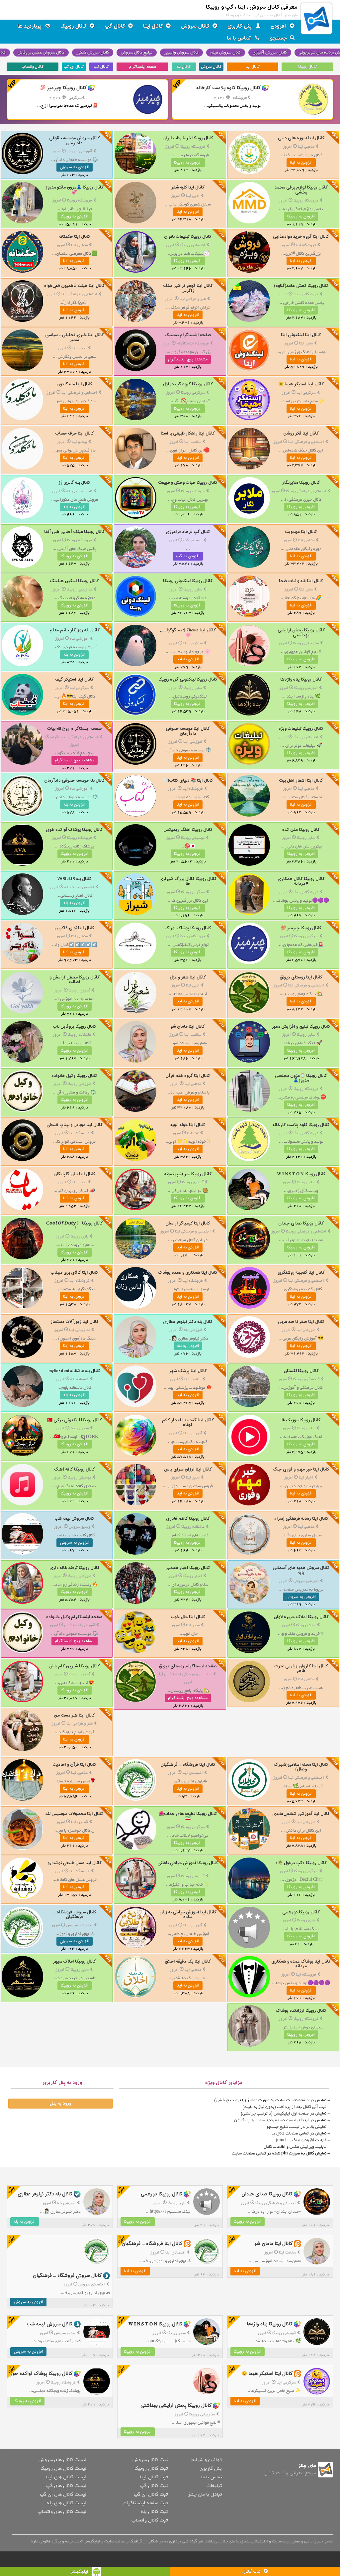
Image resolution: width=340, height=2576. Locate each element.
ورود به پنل (60, 2104)
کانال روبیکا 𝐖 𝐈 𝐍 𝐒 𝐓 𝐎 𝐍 (301, 1174)
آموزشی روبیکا (306, 688)
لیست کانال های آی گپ (63, 2494)
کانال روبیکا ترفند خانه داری (75, 1568)
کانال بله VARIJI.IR (74, 879)
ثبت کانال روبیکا (151, 2468)
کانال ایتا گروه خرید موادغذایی (301, 237)
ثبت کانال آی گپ (151, 2494)
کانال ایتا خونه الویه (188, 1125)
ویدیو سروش (80, 1527)
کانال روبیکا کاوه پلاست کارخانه (301, 1125)
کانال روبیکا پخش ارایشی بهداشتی (301, 633)
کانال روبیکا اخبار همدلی (188, 1568)
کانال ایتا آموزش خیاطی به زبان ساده (188, 1915)
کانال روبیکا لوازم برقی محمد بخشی (301, 190)
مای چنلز (307, 2466)
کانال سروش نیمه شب (74, 1519)
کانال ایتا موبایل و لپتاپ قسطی (75, 1125)
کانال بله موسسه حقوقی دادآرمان (75, 780)
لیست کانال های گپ (66, 2486)
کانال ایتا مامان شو (188, 1027)
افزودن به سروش (75, 167)
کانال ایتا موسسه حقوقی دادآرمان (188, 731)
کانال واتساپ (33, 67)
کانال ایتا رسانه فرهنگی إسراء (301, 1519)
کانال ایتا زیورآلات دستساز (75, 1322)
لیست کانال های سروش (62, 2460)
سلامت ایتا (193, 442)
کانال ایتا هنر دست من (74, 1715)
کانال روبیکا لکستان (301, 1371)
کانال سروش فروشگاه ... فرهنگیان (75, 1915)
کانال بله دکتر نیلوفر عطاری (188, 1322)
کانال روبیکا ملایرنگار (301, 483)
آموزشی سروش (79, 151)
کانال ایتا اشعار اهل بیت (301, 780)
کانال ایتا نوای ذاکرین (74, 928)
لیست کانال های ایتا (66, 2477)
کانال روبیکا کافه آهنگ (74, 1469)
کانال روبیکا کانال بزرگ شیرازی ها (188, 881)
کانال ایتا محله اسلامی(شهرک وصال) (301, 1767)
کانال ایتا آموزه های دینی (301, 138)
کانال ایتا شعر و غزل (188, 977)
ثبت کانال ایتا (154, 2477)
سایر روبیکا (193, 589)
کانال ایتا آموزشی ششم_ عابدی (301, 1814)
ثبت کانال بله (154, 2512)
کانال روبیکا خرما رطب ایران (188, 138)
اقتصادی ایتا (193, 1773)
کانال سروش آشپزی (270, 52)
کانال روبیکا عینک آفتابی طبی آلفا (75, 532)
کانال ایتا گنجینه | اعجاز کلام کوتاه (188, 1422)
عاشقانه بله (80, 1379)
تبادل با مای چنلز (205, 2494)
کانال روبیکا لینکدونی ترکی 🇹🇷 (75, 1420)
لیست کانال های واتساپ (62, 2512)
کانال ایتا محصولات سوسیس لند (74, 1814)
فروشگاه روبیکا (193, 147)
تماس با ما (240, 38)
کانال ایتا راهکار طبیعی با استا (188, 433)
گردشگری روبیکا (306, 1379)
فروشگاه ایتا (306, 245)
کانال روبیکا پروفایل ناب (75, 1027)
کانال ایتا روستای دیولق (301, 977)
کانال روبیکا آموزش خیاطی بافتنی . (188, 1865)
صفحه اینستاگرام (142, 67)
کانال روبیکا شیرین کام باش (75, 1666)
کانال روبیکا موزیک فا (301, 1420)
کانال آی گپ (74, 67)
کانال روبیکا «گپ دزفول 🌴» (301, 1863)
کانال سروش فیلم (226, 52)
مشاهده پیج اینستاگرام (188, 359)
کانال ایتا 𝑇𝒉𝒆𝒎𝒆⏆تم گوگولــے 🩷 (188, 633)
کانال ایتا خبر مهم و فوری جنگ (301, 1469)
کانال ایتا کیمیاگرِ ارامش (188, 1223)
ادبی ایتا (193, 196)
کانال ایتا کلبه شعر (188, 187)
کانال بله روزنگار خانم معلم (75, 630)
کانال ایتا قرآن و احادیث (74, 1765)
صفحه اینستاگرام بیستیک (188, 335)
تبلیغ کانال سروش (137, 52)
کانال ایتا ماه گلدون (74, 384)
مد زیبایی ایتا (80, 1330)
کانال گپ (115, 26)
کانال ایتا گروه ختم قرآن (188, 1076)
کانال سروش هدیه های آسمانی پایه (301, 1570)
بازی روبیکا (79, 1236)
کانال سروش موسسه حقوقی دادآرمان (75, 140)
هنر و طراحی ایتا (193, 299)
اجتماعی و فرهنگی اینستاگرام (74, 737)
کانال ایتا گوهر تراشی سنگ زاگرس (188, 288)
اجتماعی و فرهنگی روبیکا (306, 491)
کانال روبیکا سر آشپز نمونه (188, 1174)
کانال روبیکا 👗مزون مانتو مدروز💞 (75, 190)
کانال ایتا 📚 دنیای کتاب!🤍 (188, 780)
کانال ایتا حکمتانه (75, 237)
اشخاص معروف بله (79, 887)
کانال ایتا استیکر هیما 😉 (301, 384)
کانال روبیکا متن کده (301, 830)
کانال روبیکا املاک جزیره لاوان (301, 1617)
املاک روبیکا (306, 1625)
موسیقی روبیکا (193, 838)
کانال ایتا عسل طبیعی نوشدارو (75, 1863)
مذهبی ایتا (306, 147)
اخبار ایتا (80, 348)
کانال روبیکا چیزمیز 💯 (301, 928)
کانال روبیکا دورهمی (301, 1912)
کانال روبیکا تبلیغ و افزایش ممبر (301, 1027)
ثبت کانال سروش (150, 2460)
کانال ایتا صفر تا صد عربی (301, 1322)
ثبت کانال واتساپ (150, 2520)
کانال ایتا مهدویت (301, 532)
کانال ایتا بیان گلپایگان (74, 1174)
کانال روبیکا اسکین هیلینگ (74, 581)
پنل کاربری (240, 26)
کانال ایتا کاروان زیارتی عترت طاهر (301, 1669)
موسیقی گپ (193, 540)
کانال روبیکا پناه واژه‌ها (301, 679)
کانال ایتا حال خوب (188, 1617)
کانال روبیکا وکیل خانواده (74, 1076)
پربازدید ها (30, 26)
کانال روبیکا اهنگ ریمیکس (188, 830)
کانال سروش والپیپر (181, 52)
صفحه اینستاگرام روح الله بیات (75, 729)
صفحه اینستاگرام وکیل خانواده (74, 1617)
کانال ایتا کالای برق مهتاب (74, 1273)
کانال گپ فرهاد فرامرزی (188, 532)
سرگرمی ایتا (306, 393)
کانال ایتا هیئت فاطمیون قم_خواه (75, 286)
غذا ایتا (193, 1133)
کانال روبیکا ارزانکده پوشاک (301, 2011)
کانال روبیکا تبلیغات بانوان (188, 237)
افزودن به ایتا (301, 163)
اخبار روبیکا (193, 1576)
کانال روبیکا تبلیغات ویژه (301, 729)
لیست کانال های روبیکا (63, 2468)
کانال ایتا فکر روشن (301, 433)
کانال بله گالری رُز (74, 483)
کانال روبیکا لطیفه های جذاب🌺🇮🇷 (188, 1816)
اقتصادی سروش (79, 1925)
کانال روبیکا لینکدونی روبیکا (188, 581)
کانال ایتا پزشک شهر (188, 1371)
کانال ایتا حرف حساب (75, 433)
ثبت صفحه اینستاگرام (146, 2503)
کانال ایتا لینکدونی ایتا (301, 335)
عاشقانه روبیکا (79, 1035)
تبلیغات (214, 2486)
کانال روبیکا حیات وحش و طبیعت (188, 483)
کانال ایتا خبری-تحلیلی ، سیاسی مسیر (75, 337)
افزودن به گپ (188, 556)
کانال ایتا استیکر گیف (74, 679)
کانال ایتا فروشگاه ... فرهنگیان (188, 1765)
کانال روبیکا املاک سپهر (74, 1961)
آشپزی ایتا (80, 1822)
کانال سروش (195, 26)
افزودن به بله (74, 507)
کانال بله (184, 67)
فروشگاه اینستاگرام (193, 343)
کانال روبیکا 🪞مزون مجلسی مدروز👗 (301, 1078)
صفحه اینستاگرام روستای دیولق (188, 1666)
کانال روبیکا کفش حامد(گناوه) (301, 286)
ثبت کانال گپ (154, 2486)
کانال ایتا (153, 26)
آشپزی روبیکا (80, 990)
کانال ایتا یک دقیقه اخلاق (188, 1961)
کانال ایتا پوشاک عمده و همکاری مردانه (301, 1964)
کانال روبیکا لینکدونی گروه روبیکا (188, 679)
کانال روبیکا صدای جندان (301, 1223)
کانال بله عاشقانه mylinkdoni (74, 1371)
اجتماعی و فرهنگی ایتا (79, 294)
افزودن (279, 26)
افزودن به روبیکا (188, 163)
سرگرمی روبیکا (193, 393)
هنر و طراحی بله (79, 491)
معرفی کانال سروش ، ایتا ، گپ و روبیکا (252, 7)
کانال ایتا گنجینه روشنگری (301, 1273)
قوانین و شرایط (207, 2460)
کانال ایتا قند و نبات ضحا (301, 581)
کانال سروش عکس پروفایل (41, 52)
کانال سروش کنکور (93, 52)
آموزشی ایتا (193, 742)
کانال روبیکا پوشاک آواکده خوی (74, 830)
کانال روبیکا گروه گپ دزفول (188, 384)
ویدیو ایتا (79, 442)
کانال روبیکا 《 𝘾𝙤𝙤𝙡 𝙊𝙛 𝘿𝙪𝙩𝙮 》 (75, 1226)
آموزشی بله (79, 639)
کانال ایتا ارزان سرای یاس (188, 1469)
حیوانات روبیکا (193, 491)
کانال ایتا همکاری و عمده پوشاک (188, 1273)
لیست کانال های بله (67, 2503)
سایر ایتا (306, 343)
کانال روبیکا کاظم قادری (188, 1519)
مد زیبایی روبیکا (80, 589)
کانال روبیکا (74, 26)
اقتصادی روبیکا (193, 245)
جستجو (279, 38)
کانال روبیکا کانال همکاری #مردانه (301, 881)
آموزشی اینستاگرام (80, 1625)
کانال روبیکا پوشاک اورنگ (188, 928)
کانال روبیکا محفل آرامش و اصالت (75, 980)
